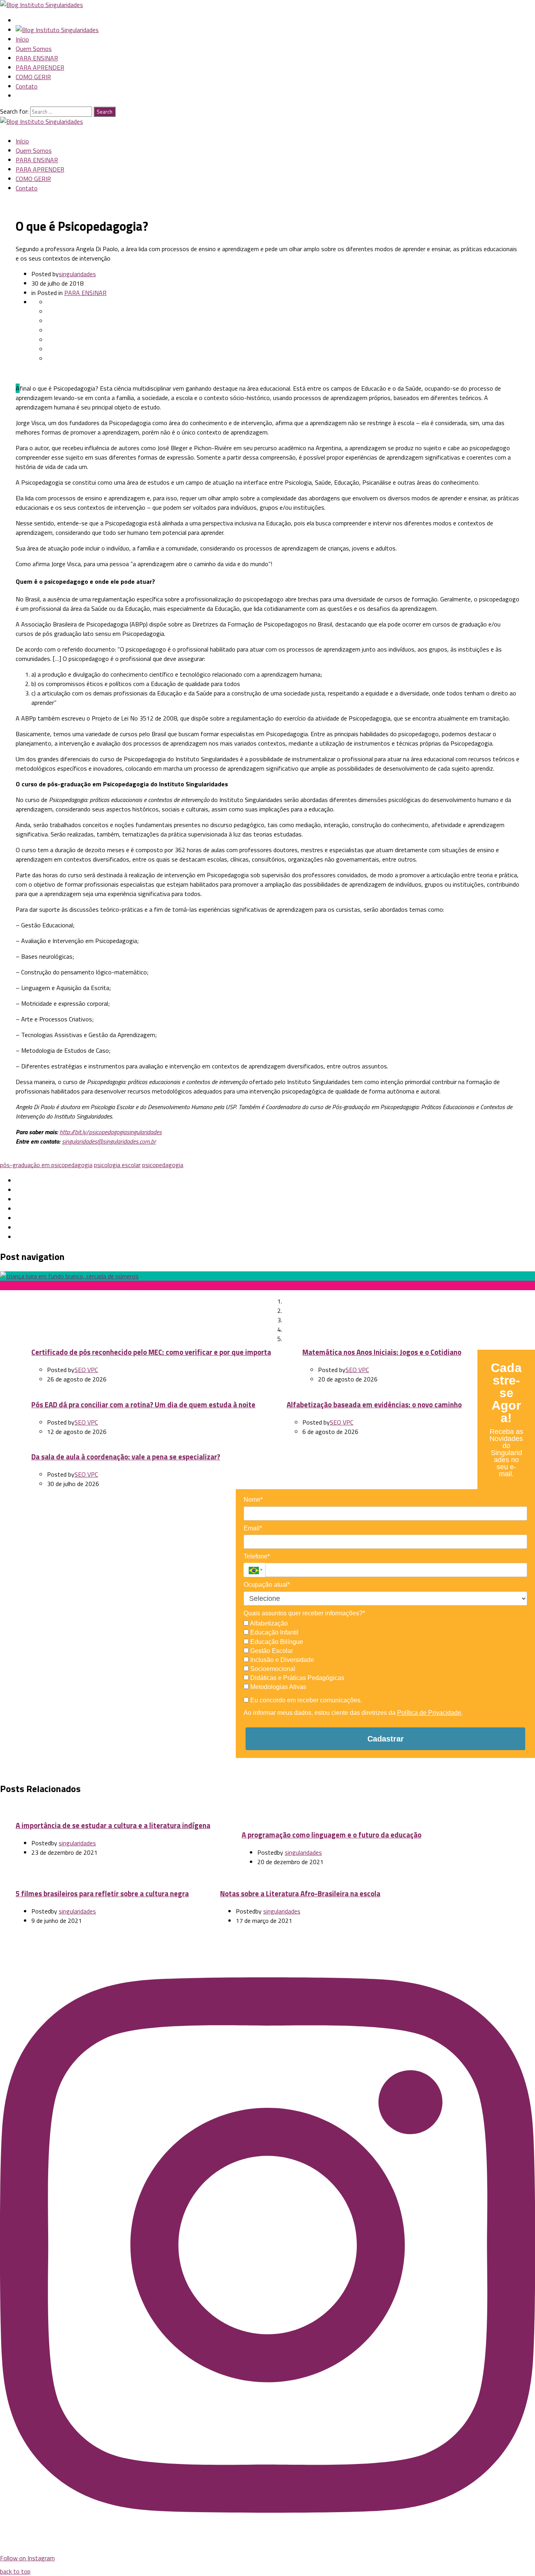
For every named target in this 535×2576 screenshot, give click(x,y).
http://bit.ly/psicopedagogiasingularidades (111, 1132)
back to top (15, 2571)
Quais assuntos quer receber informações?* (304, 1613)
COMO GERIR (33, 77)
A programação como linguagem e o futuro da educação (332, 1835)
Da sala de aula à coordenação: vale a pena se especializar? (126, 1457)
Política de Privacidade (429, 1713)
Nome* (253, 1500)
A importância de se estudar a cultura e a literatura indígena (113, 1825)
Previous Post (38, 1294)
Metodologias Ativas (277, 1687)
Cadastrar (386, 1739)
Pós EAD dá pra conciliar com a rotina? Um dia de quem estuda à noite (143, 1405)
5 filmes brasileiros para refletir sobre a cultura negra (102, 1894)
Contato (27, 86)
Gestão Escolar (271, 1651)
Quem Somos (34, 49)
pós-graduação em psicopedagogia (46, 1165)
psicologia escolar (117, 1165)
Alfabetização (268, 1623)
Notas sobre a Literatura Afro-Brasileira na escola (300, 1894)
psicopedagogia (163, 1165)
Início (22, 39)
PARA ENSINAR (37, 58)
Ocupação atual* (267, 1585)
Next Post (150, 1303)
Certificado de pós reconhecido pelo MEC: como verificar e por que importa (151, 1352)
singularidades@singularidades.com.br (109, 1141)
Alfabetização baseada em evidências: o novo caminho (374, 1405)
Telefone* (257, 1556)
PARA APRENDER (40, 67)
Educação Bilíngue (276, 1642)
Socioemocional (272, 1669)
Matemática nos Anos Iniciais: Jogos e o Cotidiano (382, 1352)
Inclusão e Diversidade (281, 1660)
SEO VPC (86, 1370)
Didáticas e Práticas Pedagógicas (296, 1678)
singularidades (77, 274)
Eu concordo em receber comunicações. (305, 1700)
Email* (253, 1528)
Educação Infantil (274, 1632)
